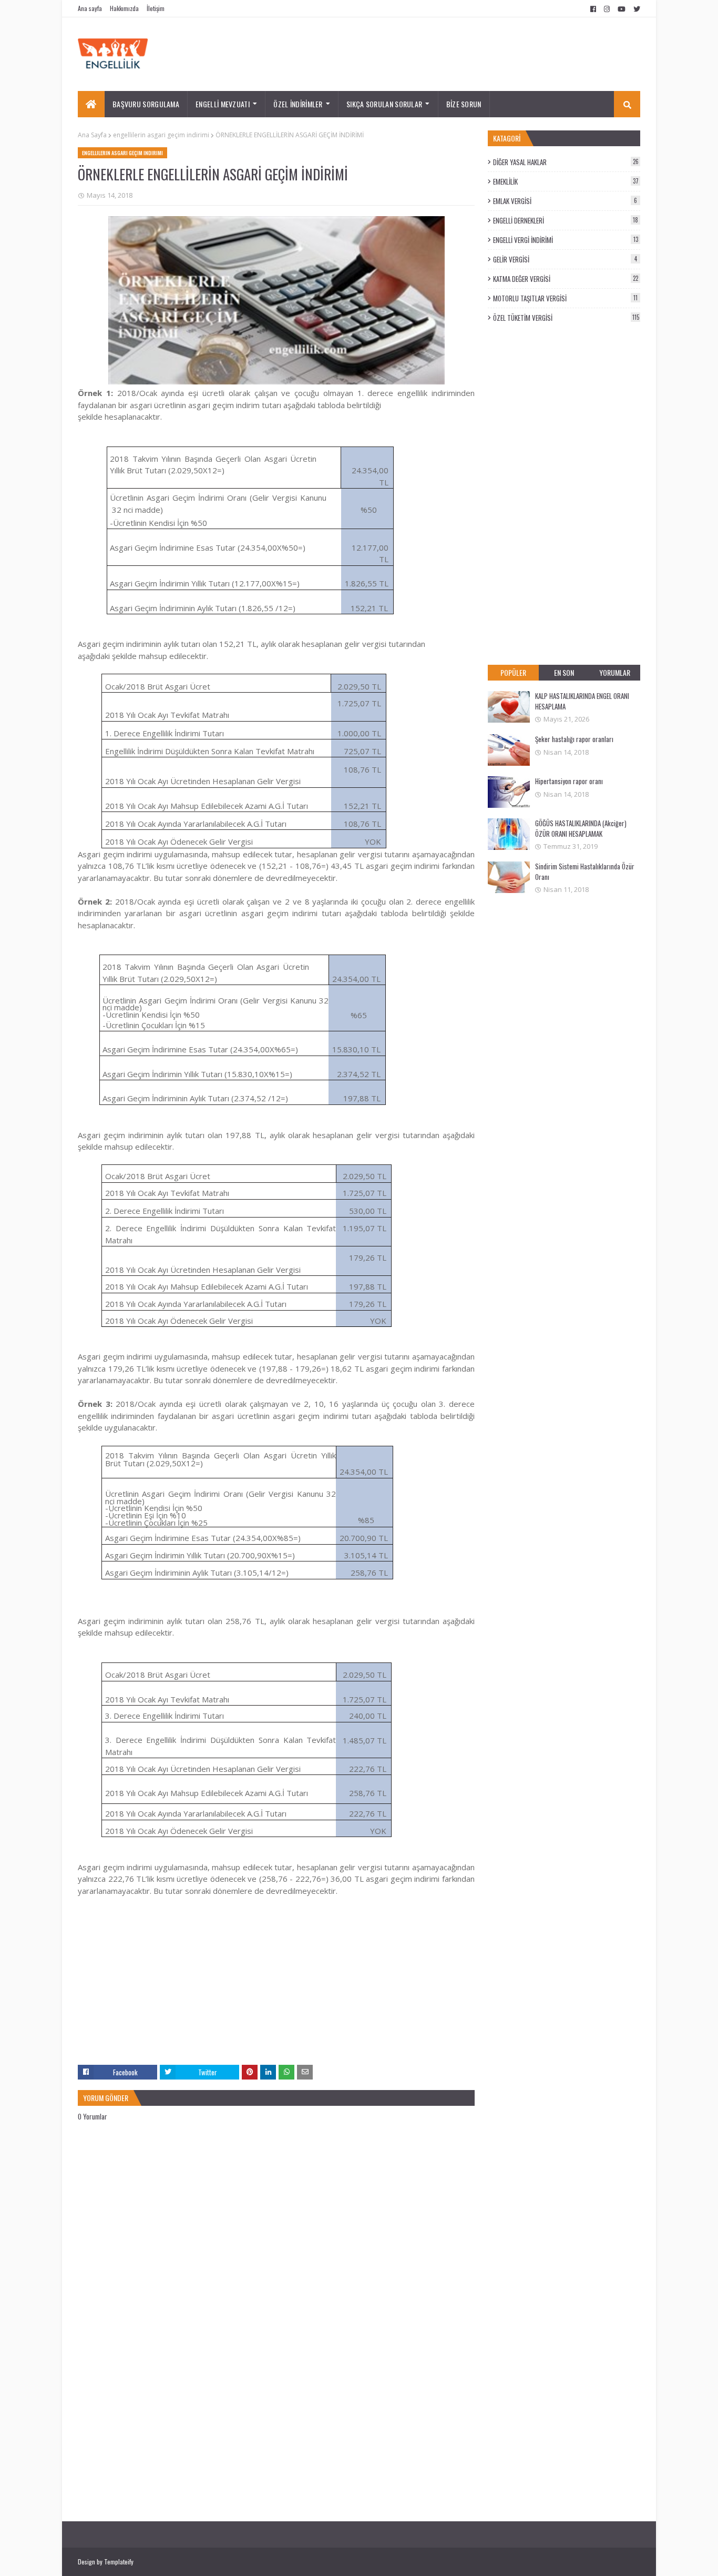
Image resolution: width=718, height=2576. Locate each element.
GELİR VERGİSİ (565, 259)
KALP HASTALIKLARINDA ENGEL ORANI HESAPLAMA (582, 701)
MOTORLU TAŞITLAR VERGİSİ (565, 298)
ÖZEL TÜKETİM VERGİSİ (566, 318)
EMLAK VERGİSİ (565, 201)
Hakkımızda (124, 8)
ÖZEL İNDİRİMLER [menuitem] (298, 104)
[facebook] (593, 9)
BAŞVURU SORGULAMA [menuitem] (146, 104)
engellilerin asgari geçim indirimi (161, 135)
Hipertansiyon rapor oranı (569, 781)
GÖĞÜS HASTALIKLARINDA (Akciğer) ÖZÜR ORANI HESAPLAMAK (581, 828)
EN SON (564, 672)
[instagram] (607, 9)
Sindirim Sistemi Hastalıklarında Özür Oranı (585, 871)
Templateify (119, 2562)
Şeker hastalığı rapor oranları (574, 739)
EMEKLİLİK (566, 181)
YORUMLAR (615, 672)
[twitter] (635, 9)
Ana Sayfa (92, 135)
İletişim (156, 8)
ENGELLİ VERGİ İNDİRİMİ (566, 240)
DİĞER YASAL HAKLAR (566, 162)
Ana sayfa (90, 8)
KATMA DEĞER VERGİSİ (566, 279)
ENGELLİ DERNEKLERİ (566, 220)
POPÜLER (513, 672)
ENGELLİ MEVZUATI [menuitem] (223, 104)
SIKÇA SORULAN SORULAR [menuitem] (384, 104)
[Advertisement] (276, 1991)
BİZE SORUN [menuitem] (464, 104)
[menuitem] (91, 104)
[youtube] (622, 9)
